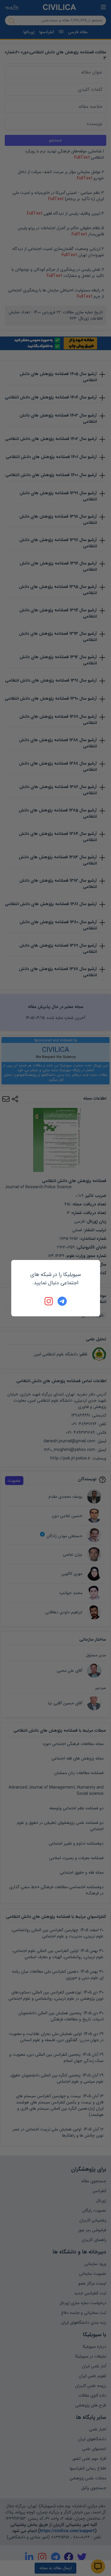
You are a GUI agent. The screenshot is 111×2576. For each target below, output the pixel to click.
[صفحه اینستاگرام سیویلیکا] (49, 1301)
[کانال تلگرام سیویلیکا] (62, 1301)
